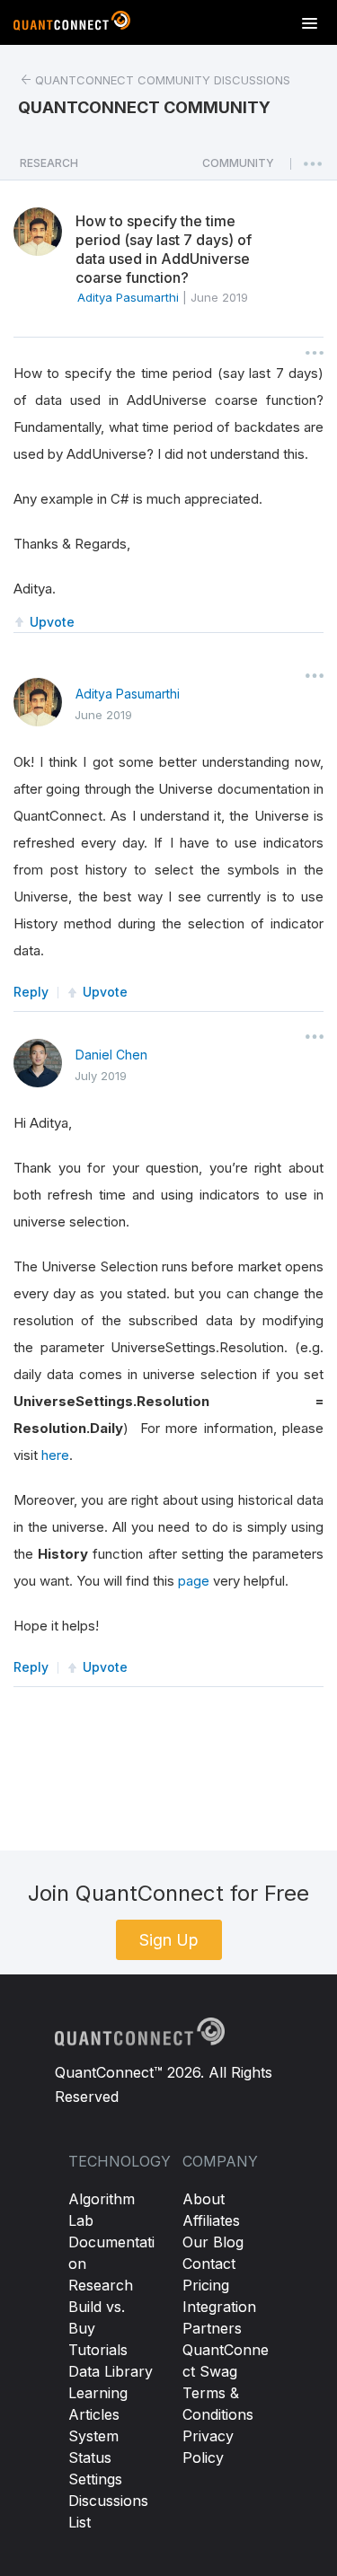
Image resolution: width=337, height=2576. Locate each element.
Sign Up (169, 1940)
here (55, 1455)
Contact (209, 2264)
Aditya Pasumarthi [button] (128, 297)
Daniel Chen (111, 1055)
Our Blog (213, 2242)
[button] (238, 168)
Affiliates (211, 2220)
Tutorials (98, 2350)
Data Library (111, 2371)
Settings (95, 2479)
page (194, 1581)
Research (101, 2285)
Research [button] (49, 163)
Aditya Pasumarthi (128, 694)
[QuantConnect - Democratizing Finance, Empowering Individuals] (72, 24)
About (204, 2199)
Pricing (206, 2285)
